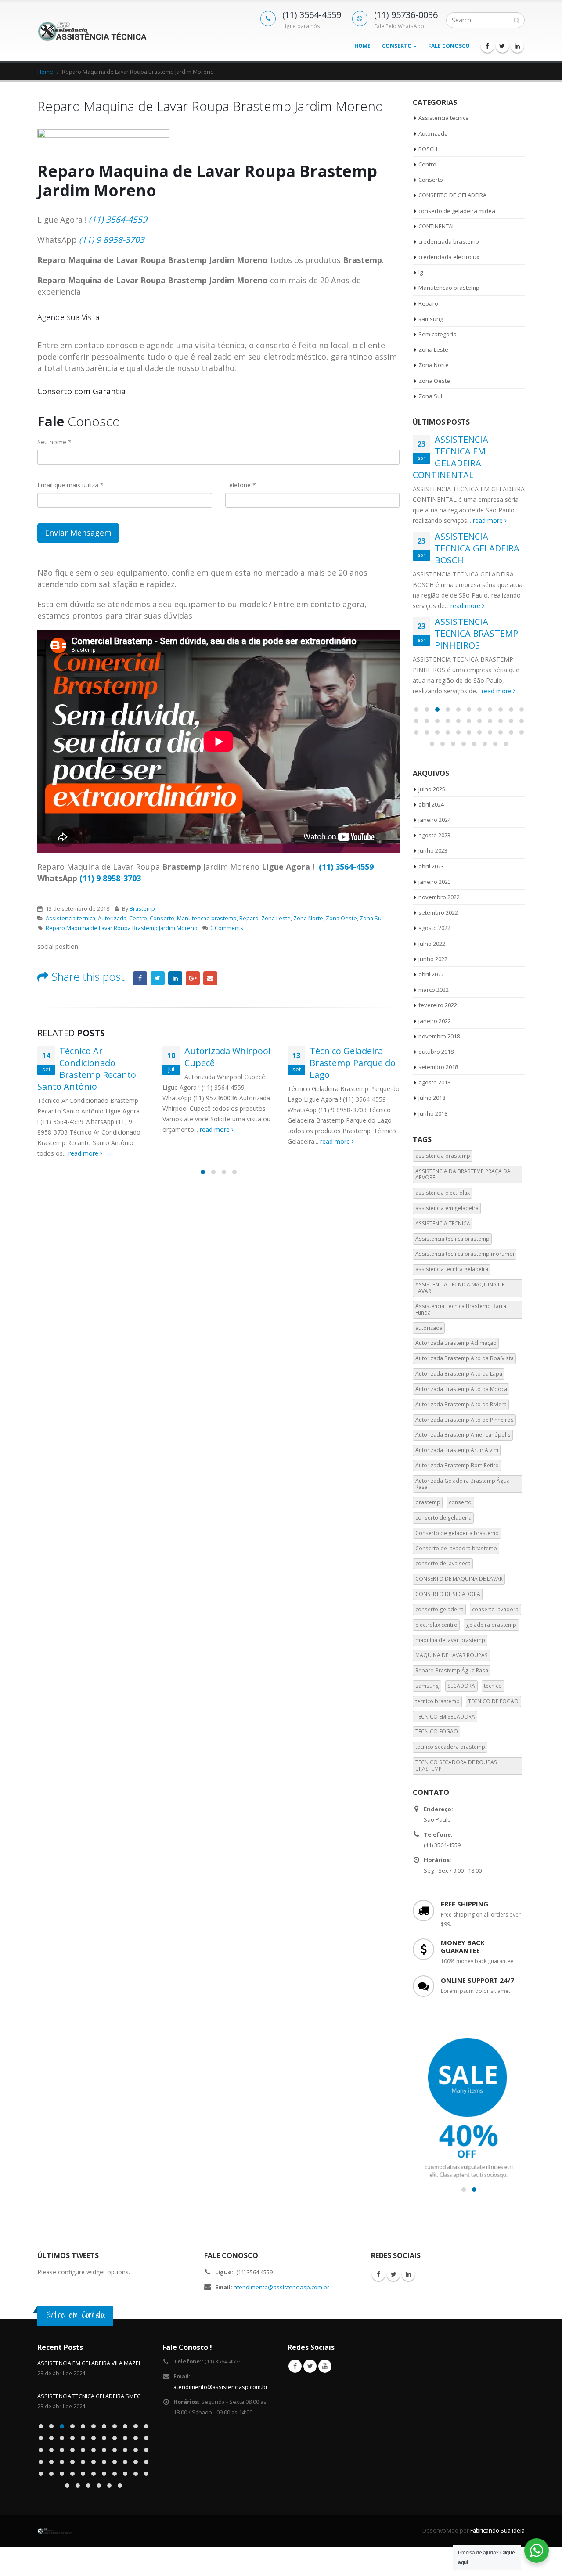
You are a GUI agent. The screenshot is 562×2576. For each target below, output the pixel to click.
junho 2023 (433, 850)
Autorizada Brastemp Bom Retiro (457, 1465)
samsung (431, 319)
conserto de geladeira (443, 1518)
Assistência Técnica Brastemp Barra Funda (461, 1309)
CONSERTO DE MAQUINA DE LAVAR (459, 1579)
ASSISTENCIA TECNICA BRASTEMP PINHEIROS (476, 633)
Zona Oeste (341, 918)
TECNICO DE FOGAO (493, 1701)
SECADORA (461, 1686)
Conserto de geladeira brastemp (457, 1533)
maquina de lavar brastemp (450, 1640)
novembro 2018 (439, 1036)
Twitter (158, 978)
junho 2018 (433, 1113)
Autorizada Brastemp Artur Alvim (457, 1450)
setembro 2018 (438, 1067)
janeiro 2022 (435, 1021)
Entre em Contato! (76, 2315)
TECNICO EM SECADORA (445, 1717)
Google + (193, 978)
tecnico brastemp (438, 1701)
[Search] (517, 20)
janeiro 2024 (435, 820)
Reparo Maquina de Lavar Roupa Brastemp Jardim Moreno (122, 928)
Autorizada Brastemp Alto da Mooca (461, 1389)
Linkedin (408, 2274)
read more (84, 1153)
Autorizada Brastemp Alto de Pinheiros (465, 1420)
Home (362, 46)
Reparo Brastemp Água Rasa (452, 1670)
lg (421, 272)
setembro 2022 (438, 912)
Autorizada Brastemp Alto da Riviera (461, 1404)
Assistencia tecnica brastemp (452, 1239)
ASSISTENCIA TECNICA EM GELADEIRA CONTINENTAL (450, 457)
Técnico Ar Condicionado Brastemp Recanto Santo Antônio (87, 1069)
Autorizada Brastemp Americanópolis (463, 1435)
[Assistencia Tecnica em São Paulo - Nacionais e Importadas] (92, 31)
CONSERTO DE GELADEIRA (452, 195)
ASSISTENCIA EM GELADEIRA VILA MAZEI (89, 2363)
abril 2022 (431, 974)
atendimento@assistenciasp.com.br (281, 2287)
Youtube (325, 2366)
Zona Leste (276, 918)
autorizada (429, 1328)
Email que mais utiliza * (70, 485)
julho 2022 (432, 944)
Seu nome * (54, 442)
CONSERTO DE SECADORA (448, 1594)
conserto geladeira (440, 1609)
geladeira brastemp (491, 1625)
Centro (138, 918)
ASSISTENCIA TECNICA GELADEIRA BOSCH (477, 548)
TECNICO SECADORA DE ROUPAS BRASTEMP (456, 1765)
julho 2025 (432, 789)
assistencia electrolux (443, 1193)
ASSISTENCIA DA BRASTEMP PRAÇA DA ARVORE (463, 1174)
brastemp (428, 1502)
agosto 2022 (434, 928)
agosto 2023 (434, 835)
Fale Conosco (449, 46)
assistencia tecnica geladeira (452, 1269)
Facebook (140, 978)
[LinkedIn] (517, 46)
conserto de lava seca (443, 1563)
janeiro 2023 (435, 882)
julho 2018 (432, 1098)
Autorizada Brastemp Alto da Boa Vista (465, 1358)
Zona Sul (371, 918)
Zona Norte (308, 918)
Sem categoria (438, 334)
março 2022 (434, 990)
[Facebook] (487, 46)
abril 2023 (431, 866)
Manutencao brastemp (207, 918)
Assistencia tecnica (70, 918)
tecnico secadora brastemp (450, 1747)
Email (210, 978)
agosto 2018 (434, 1082)
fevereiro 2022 (438, 1005)
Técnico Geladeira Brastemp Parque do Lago (353, 1063)
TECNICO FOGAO (437, 1731)
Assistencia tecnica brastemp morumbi (465, 1254)
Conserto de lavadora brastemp (456, 1548)
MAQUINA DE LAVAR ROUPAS (452, 1655)
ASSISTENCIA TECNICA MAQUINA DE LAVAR (460, 1288)
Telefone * (241, 485)
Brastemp (142, 909)
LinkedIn (175, 978)
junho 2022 (433, 959)
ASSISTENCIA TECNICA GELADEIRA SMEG (89, 2396)
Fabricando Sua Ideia (497, 2531)
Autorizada (112, 918)
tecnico (493, 1686)
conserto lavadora (495, 1609)
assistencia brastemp (443, 1156)
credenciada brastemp (449, 241)
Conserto (397, 46)
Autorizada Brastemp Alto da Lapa (459, 1374)
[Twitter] (502, 46)
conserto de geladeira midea (457, 211)
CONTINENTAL (437, 226)
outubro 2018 (436, 1052)
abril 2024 (431, 804)
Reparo (249, 918)
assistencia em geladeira (447, 1208)
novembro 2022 (439, 897)
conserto (460, 1502)
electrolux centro (436, 1625)
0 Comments (227, 928)
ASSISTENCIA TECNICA (443, 1223)
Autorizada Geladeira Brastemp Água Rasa (463, 1484)
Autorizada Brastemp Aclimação (456, 1343)
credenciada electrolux (449, 257)
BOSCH (428, 149)
